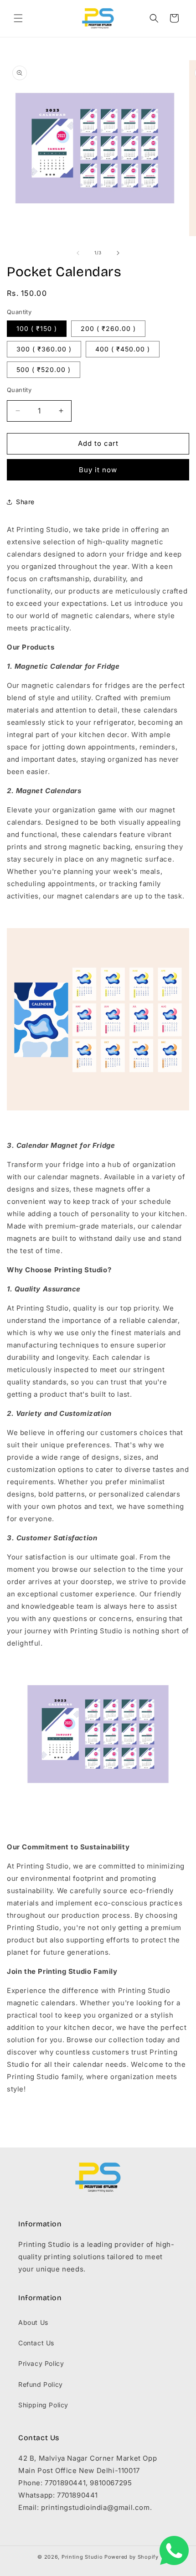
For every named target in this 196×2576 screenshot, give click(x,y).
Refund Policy (41, 2384)
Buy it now (98, 470)
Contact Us (36, 2343)
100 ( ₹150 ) (37, 328)
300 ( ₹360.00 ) (44, 349)
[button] (18, 18)
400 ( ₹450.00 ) (123, 349)
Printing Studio (82, 2557)
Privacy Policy (41, 2363)
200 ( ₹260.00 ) (108, 328)
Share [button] (25, 502)
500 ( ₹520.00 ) (44, 369)
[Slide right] (118, 253)
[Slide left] (78, 253)
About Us (33, 2322)
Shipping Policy (43, 2405)
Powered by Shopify (132, 2557)
